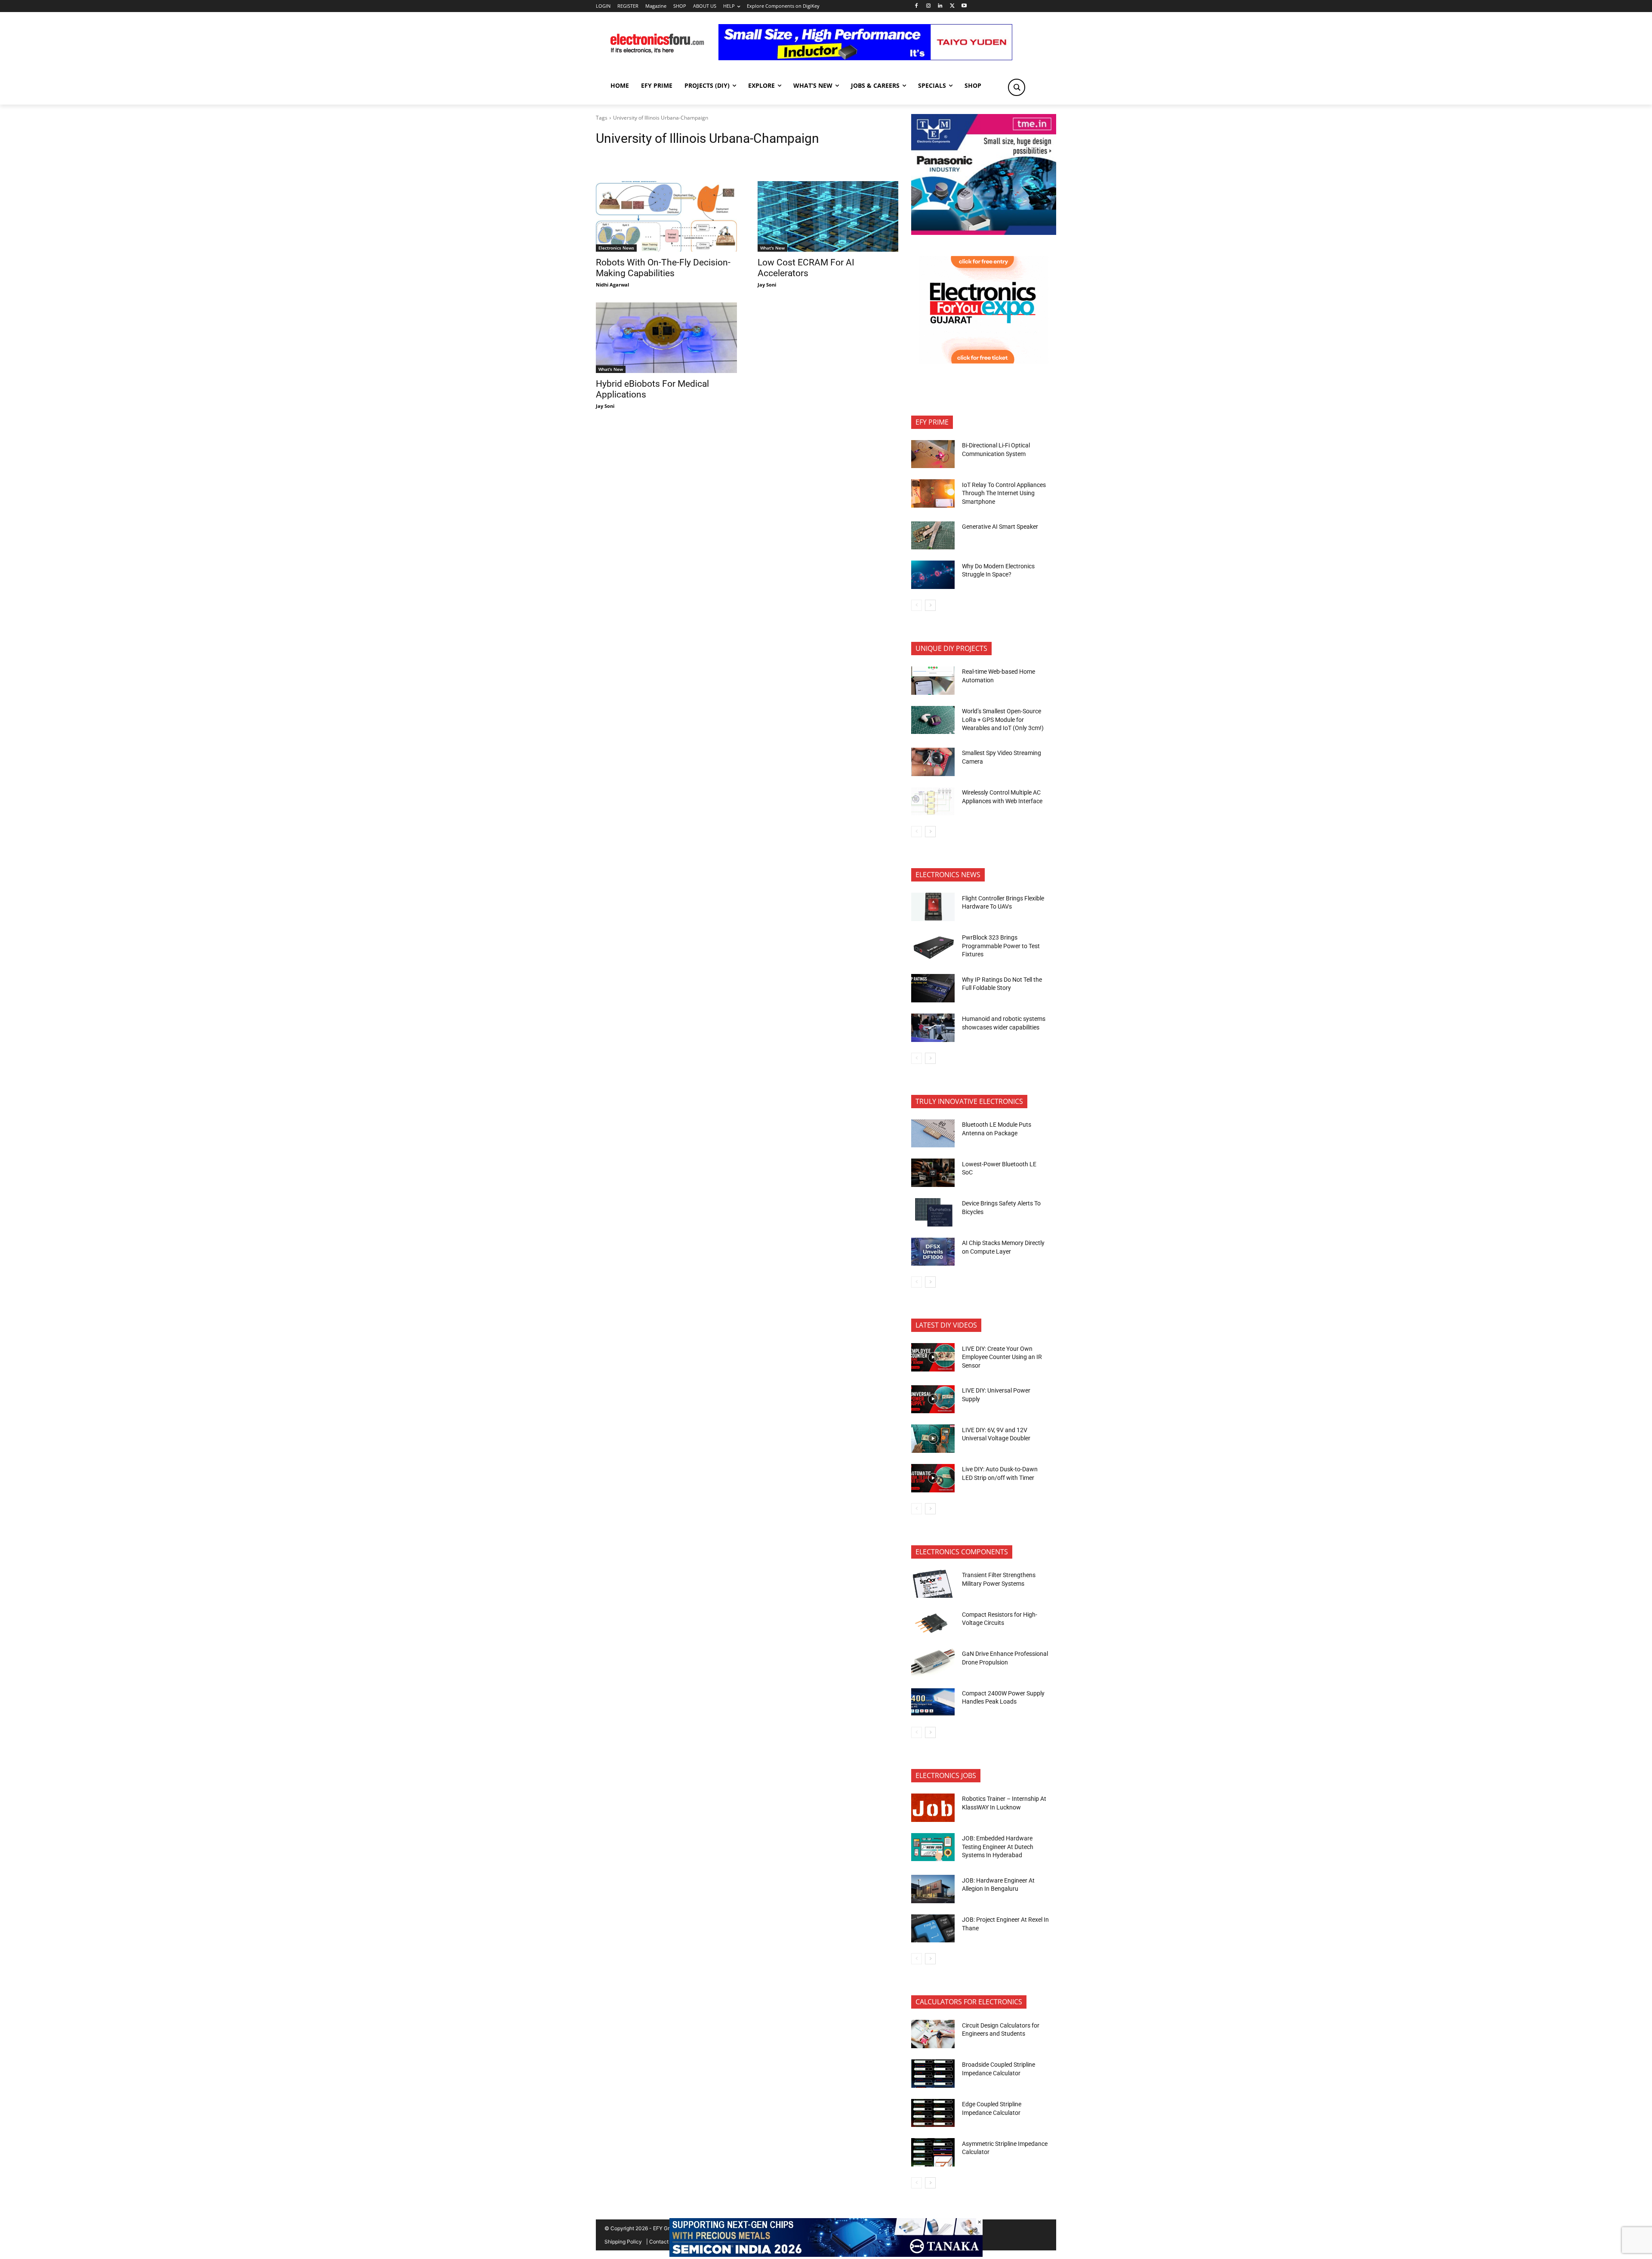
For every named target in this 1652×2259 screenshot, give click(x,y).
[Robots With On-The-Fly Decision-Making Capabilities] (666, 216)
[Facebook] (916, 6)
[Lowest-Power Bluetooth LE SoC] (933, 1173)
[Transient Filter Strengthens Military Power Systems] (933, 1584)
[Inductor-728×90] (865, 58)
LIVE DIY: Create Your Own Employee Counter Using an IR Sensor (1002, 1357)
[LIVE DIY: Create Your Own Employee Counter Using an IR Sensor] (933, 1357)
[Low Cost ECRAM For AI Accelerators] (828, 216)
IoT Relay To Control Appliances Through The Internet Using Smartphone (1004, 493)
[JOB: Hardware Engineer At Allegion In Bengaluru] (933, 1889)
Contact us (662, 2242)
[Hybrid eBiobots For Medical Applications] (666, 338)
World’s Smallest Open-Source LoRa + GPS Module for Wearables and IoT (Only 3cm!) (1003, 720)
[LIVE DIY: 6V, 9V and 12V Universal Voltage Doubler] (933, 1439)
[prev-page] (917, 605)
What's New (772, 248)
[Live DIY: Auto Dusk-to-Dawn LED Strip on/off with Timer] (933, 1478)
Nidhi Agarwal (612, 285)
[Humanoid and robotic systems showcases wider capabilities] (933, 1028)
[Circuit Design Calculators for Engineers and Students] (933, 2034)
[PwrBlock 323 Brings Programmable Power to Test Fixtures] (933, 946)
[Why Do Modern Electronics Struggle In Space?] (933, 575)
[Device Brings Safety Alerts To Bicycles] (933, 1212)
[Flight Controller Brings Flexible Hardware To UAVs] (933, 907)
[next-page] (930, 605)
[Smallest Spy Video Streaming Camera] (933, 762)
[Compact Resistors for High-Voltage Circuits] (933, 1623)
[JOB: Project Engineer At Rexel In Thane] (933, 1929)
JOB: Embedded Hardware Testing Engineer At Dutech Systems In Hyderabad (998, 1847)
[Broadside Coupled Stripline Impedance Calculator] (933, 2074)
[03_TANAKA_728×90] (826, 2254)
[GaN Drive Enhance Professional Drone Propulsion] (933, 1663)
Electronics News (616, 248)
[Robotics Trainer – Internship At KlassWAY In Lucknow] (933, 1808)
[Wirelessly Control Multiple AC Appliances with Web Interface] (933, 801)
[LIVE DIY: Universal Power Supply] (933, 1399)
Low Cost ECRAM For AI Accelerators (806, 268)
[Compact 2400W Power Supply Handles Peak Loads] (933, 1702)
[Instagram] (928, 6)
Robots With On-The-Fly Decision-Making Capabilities (663, 268)
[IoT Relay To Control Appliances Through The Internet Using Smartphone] (933, 493)
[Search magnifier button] (1017, 87)
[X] (952, 6)
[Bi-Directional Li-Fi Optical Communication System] (933, 454)
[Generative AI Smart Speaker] (933, 536)
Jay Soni (767, 285)
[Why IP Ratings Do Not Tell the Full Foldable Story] (933, 988)
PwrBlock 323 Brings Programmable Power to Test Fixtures (1001, 946)
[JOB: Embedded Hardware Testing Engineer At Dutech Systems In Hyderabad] (933, 1847)
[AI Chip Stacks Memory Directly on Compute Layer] (933, 1252)
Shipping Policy (623, 2242)
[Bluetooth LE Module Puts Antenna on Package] (933, 1134)
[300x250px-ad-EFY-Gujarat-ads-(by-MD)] (984, 361)
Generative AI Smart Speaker (1000, 527)
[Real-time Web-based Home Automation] (933, 681)
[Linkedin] (940, 6)
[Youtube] (964, 6)
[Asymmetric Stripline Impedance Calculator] (933, 2152)
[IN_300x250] (984, 233)
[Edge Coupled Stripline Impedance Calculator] (933, 2113)
